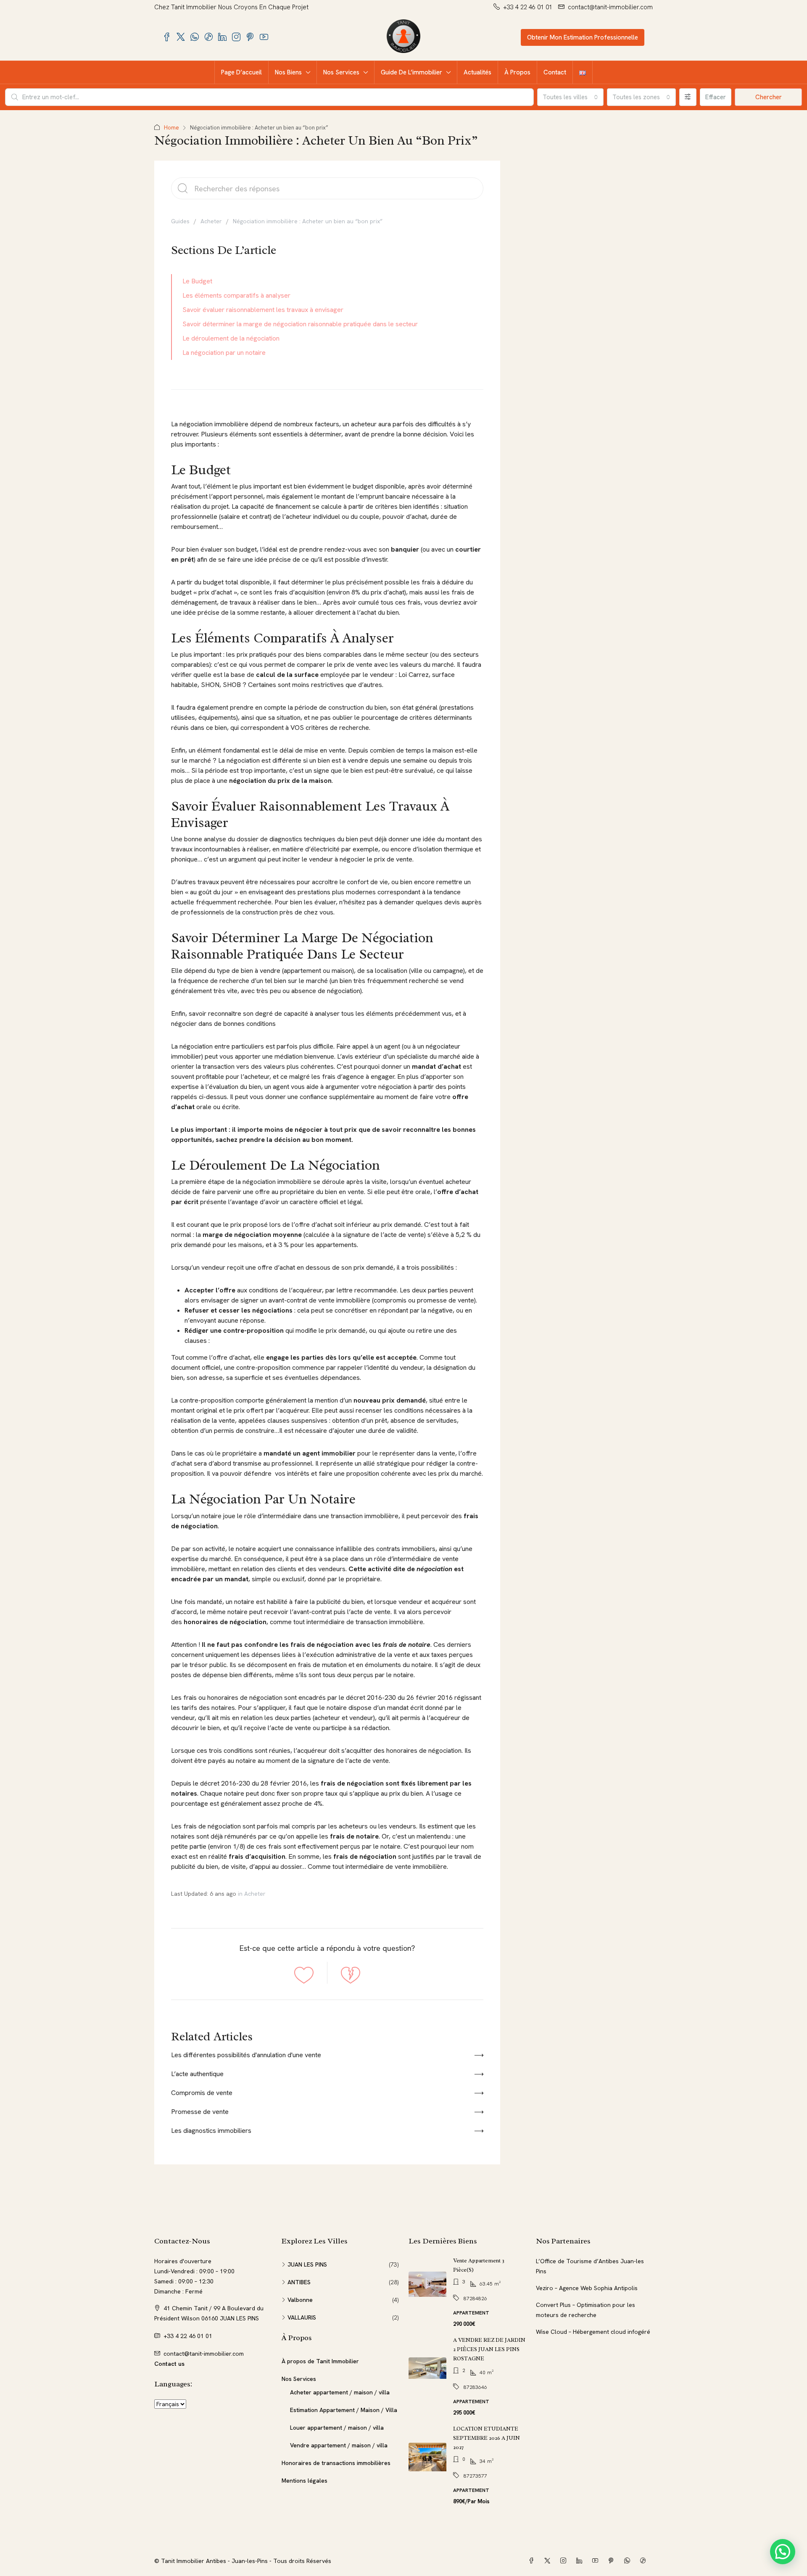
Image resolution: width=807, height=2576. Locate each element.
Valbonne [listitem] (300, 2300)
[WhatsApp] (629, 2561)
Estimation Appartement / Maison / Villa (344, 2410)
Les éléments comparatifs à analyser (236, 295)
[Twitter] (549, 2561)
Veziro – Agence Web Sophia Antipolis (587, 2288)
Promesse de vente (200, 2112)
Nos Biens (288, 72)
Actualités (477, 72)
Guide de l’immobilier (411, 72)
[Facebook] (533, 2561)
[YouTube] (597, 2561)
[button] (783, 2552)
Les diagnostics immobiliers (211, 2131)
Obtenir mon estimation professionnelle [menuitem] (583, 37)
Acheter (211, 221)
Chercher (769, 97)
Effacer (716, 97)
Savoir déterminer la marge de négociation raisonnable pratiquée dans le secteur (300, 324)
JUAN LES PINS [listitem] (307, 2264)
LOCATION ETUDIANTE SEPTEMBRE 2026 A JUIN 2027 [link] (487, 2438)
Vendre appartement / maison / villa (339, 2445)
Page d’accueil (241, 72)
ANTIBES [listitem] (299, 2282)
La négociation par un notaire (224, 353)
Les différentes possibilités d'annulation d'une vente (246, 2055)
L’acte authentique (197, 2074)
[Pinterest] (613, 2561)
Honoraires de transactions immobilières (336, 2463)
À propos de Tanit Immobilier (320, 2361)
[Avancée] (688, 97)
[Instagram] (565, 2561)
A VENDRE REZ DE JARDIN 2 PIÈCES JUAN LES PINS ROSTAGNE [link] (489, 2349)
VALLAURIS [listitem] (302, 2317)
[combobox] (570, 97)
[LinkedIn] (581, 2561)
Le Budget (197, 281)
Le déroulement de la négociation (231, 338)
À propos (517, 72)
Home (171, 128)
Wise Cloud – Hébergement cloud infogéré (593, 2332)
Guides (180, 221)
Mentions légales (305, 2481)
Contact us (169, 2364)
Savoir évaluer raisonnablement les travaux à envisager (263, 310)
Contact (555, 72)
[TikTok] (645, 2561)
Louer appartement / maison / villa (337, 2428)
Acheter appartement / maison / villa (340, 2392)
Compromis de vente (202, 2093)
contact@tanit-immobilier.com (204, 2354)
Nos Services (341, 72)
